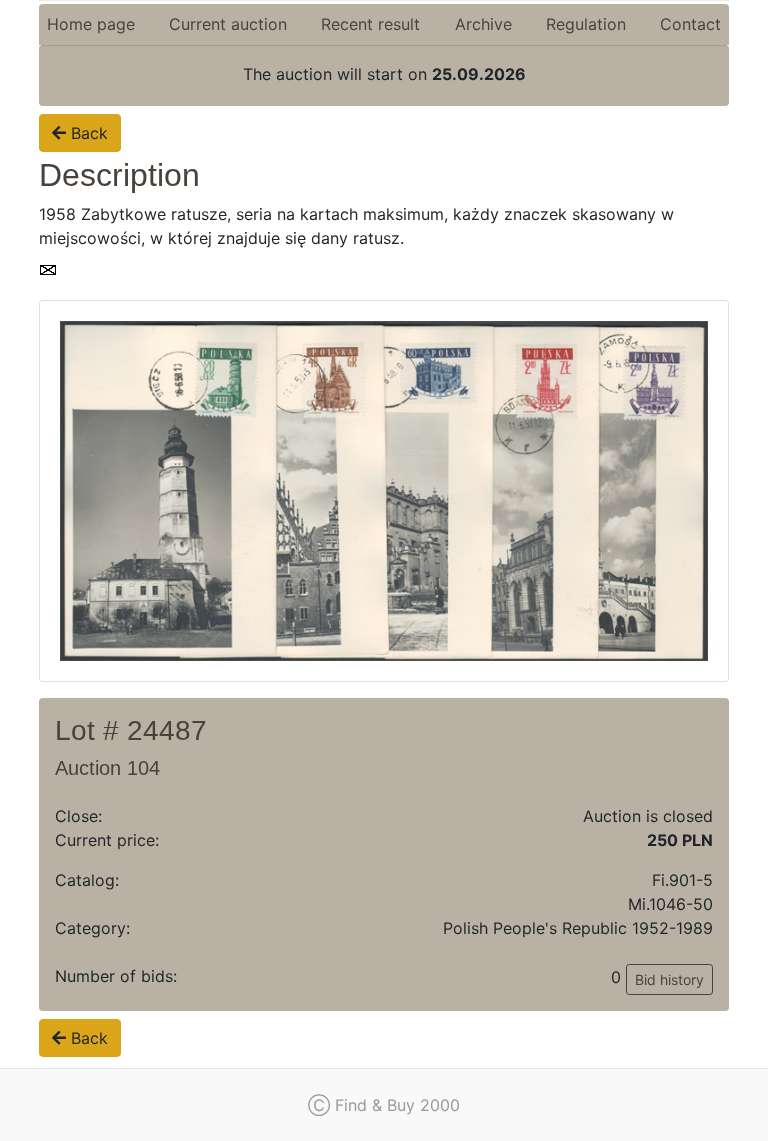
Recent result (370, 24)
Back (87, 133)
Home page (91, 24)
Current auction (228, 24)
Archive (483, 24)
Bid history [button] (669, 979)
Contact (690, 24)
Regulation (586, 24)
